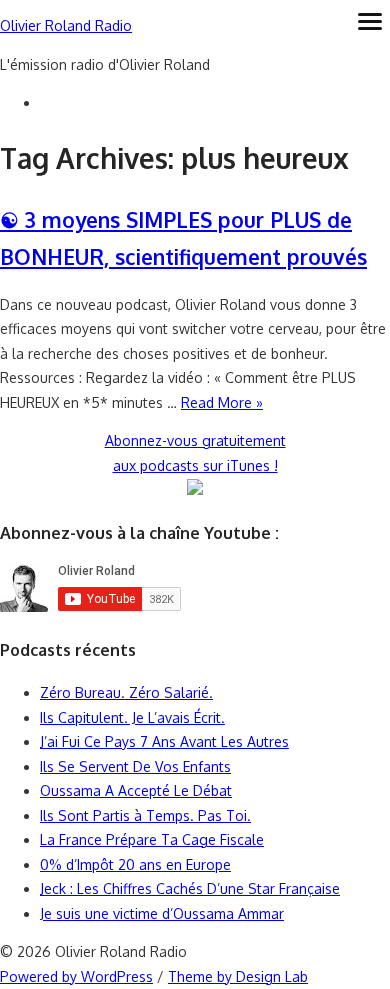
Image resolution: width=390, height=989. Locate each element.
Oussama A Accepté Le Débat (136, 790)
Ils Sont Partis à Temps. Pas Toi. (145, 815)
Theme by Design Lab (238, 976)
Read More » (222, 402)
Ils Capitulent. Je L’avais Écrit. (132, 717)
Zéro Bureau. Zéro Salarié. (126, 692)
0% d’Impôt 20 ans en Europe (135, 864)
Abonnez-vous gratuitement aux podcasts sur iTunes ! (195, 453)
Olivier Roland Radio (66, 25)
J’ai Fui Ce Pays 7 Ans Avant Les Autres (164, 741)
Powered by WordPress (76, 976)
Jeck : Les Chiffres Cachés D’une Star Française (190, 888)
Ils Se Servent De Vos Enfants (135, 766)
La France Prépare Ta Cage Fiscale (152, 839)
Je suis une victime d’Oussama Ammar (162, 913)
